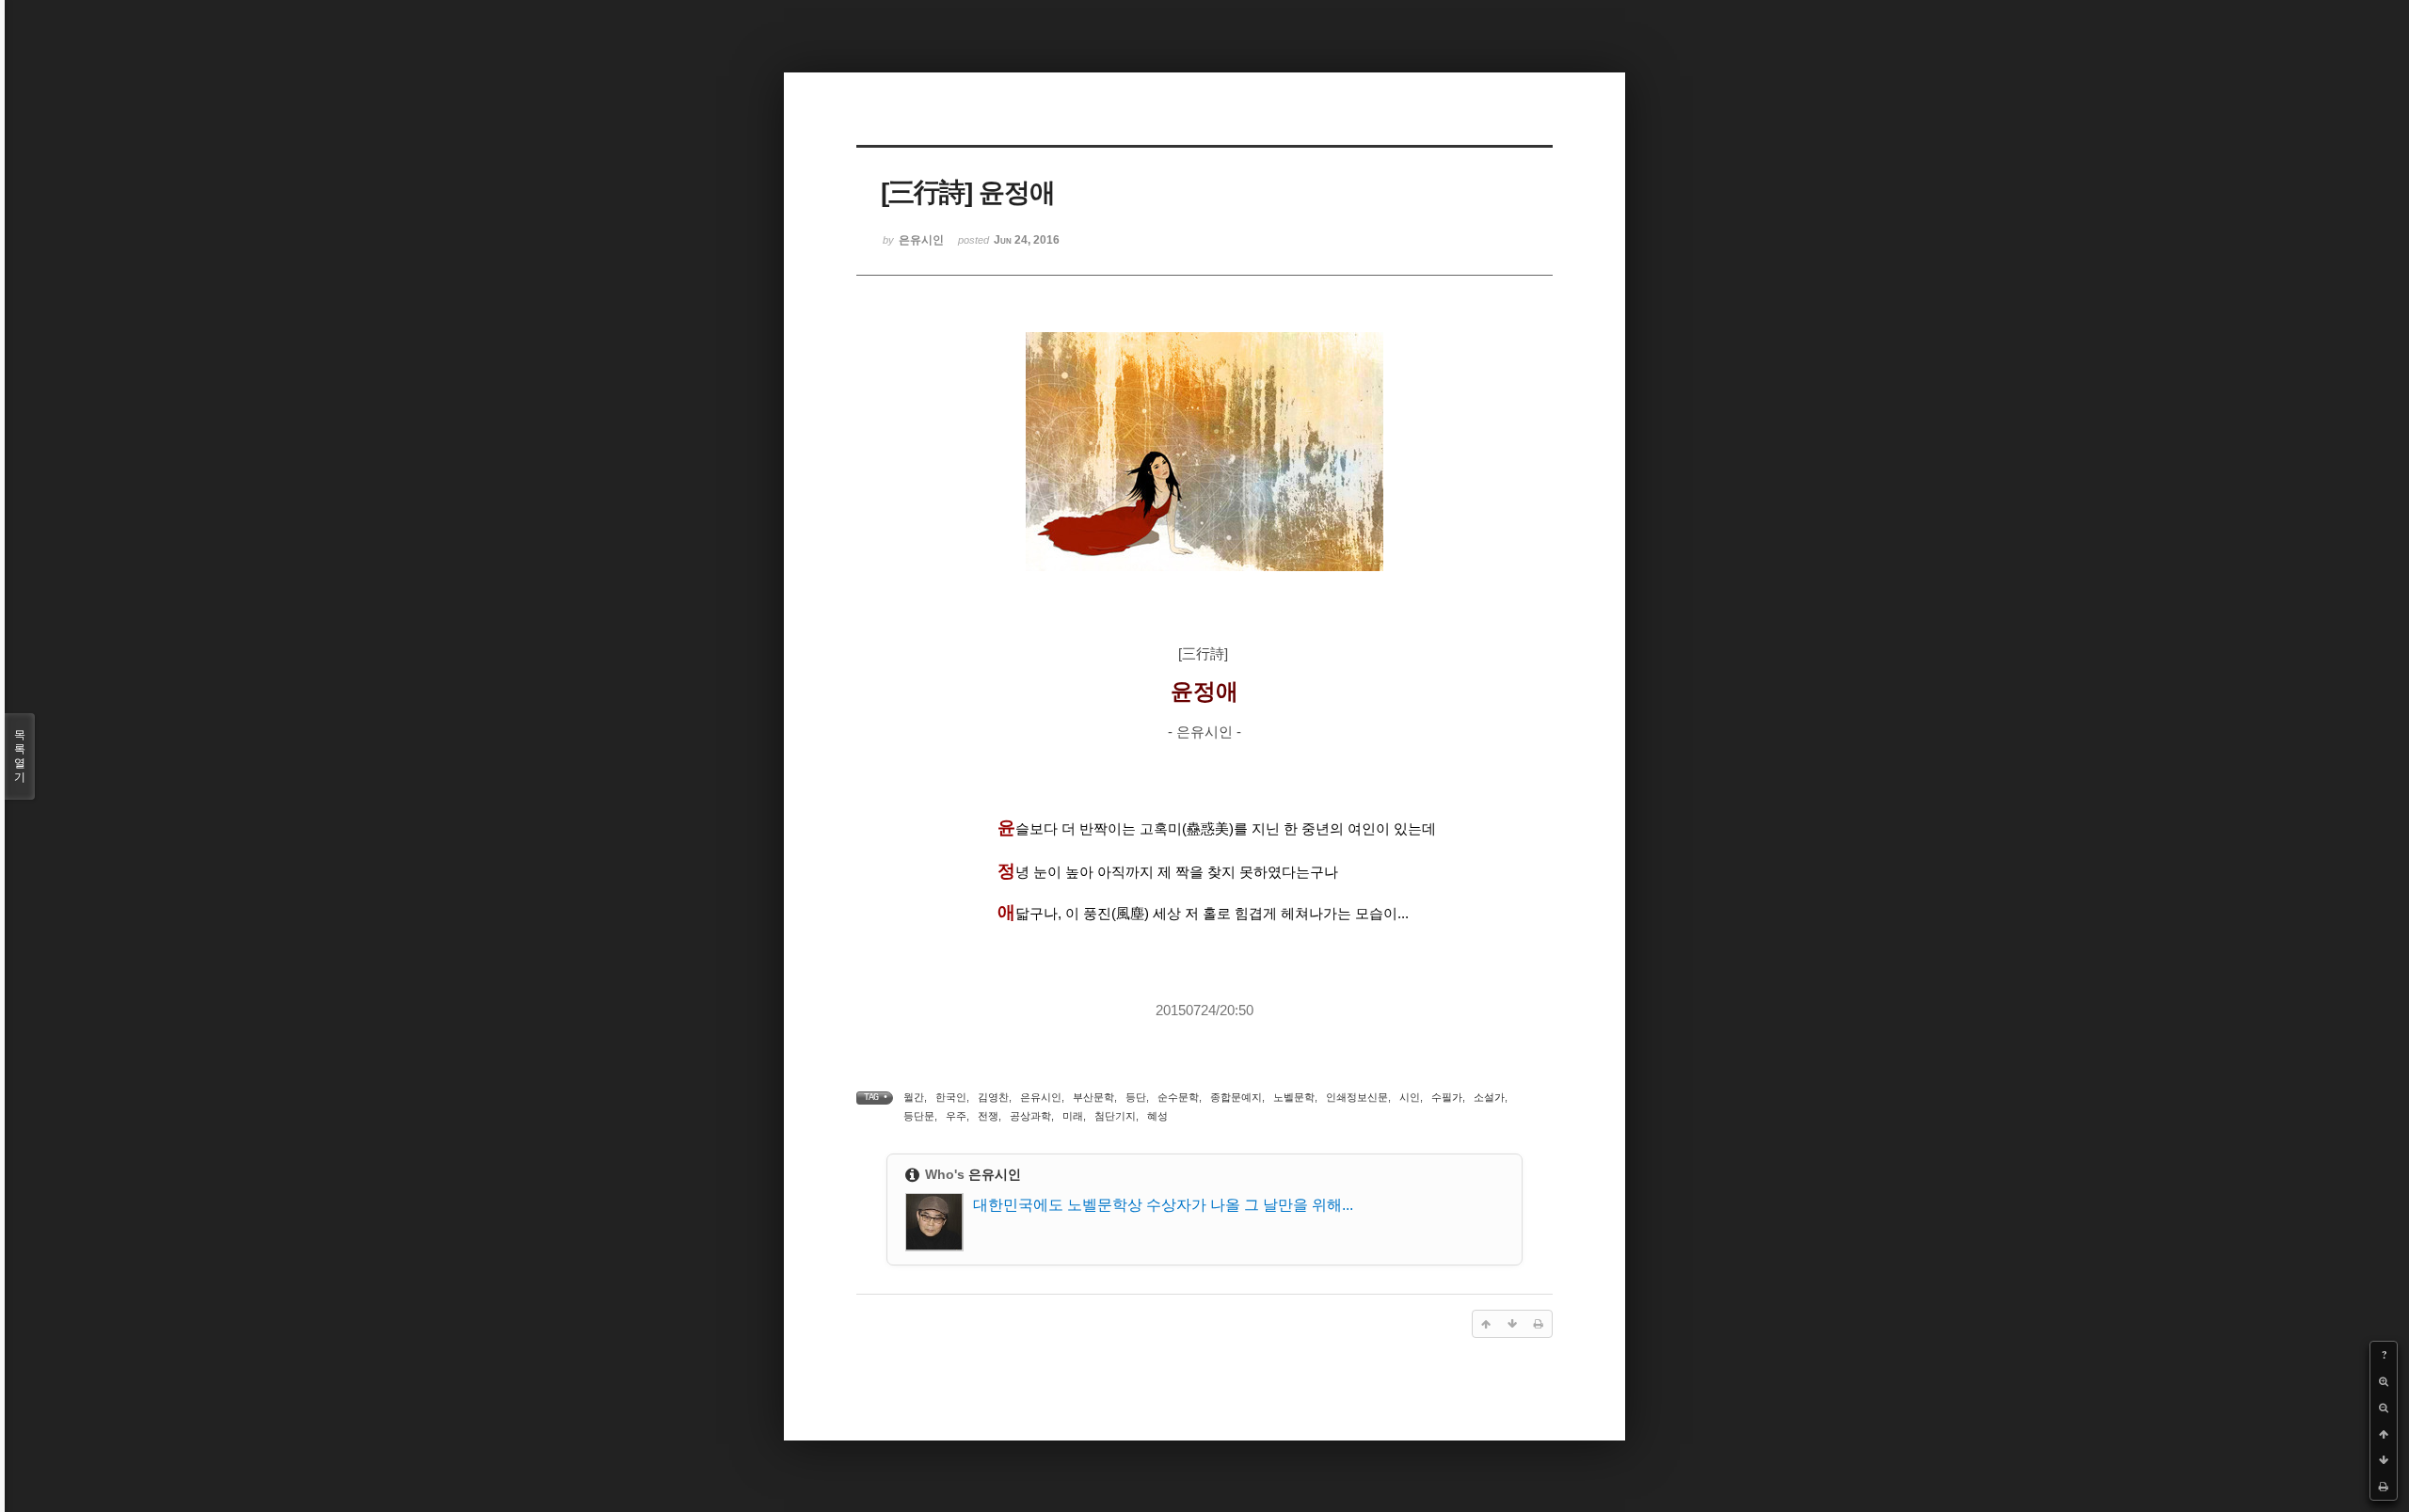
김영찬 (993, 1097)
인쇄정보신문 (1357, 1097)
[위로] (2384, 1434)
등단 (1136, 1097)
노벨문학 (1294, 1097)
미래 (1073, 1116)
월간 (914, 1097)
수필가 (1447, 1097)
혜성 (1157, 1116)
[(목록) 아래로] (2384, 1460)
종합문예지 (1236, 1097)
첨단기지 (1115, 1116)
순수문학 (1178, 1097)
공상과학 (1030, 1116)
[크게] (2384, 1381)
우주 (956, 1116)
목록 (20, 756)
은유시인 (1041, 1097)
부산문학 (1093, 1097)
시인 (1410, 1097)
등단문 (919, 1116)
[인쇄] (2384, 1487)
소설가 (1489, 1097)
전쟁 (988, 1116)
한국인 (951, 1097)
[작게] (2384, 1408)
